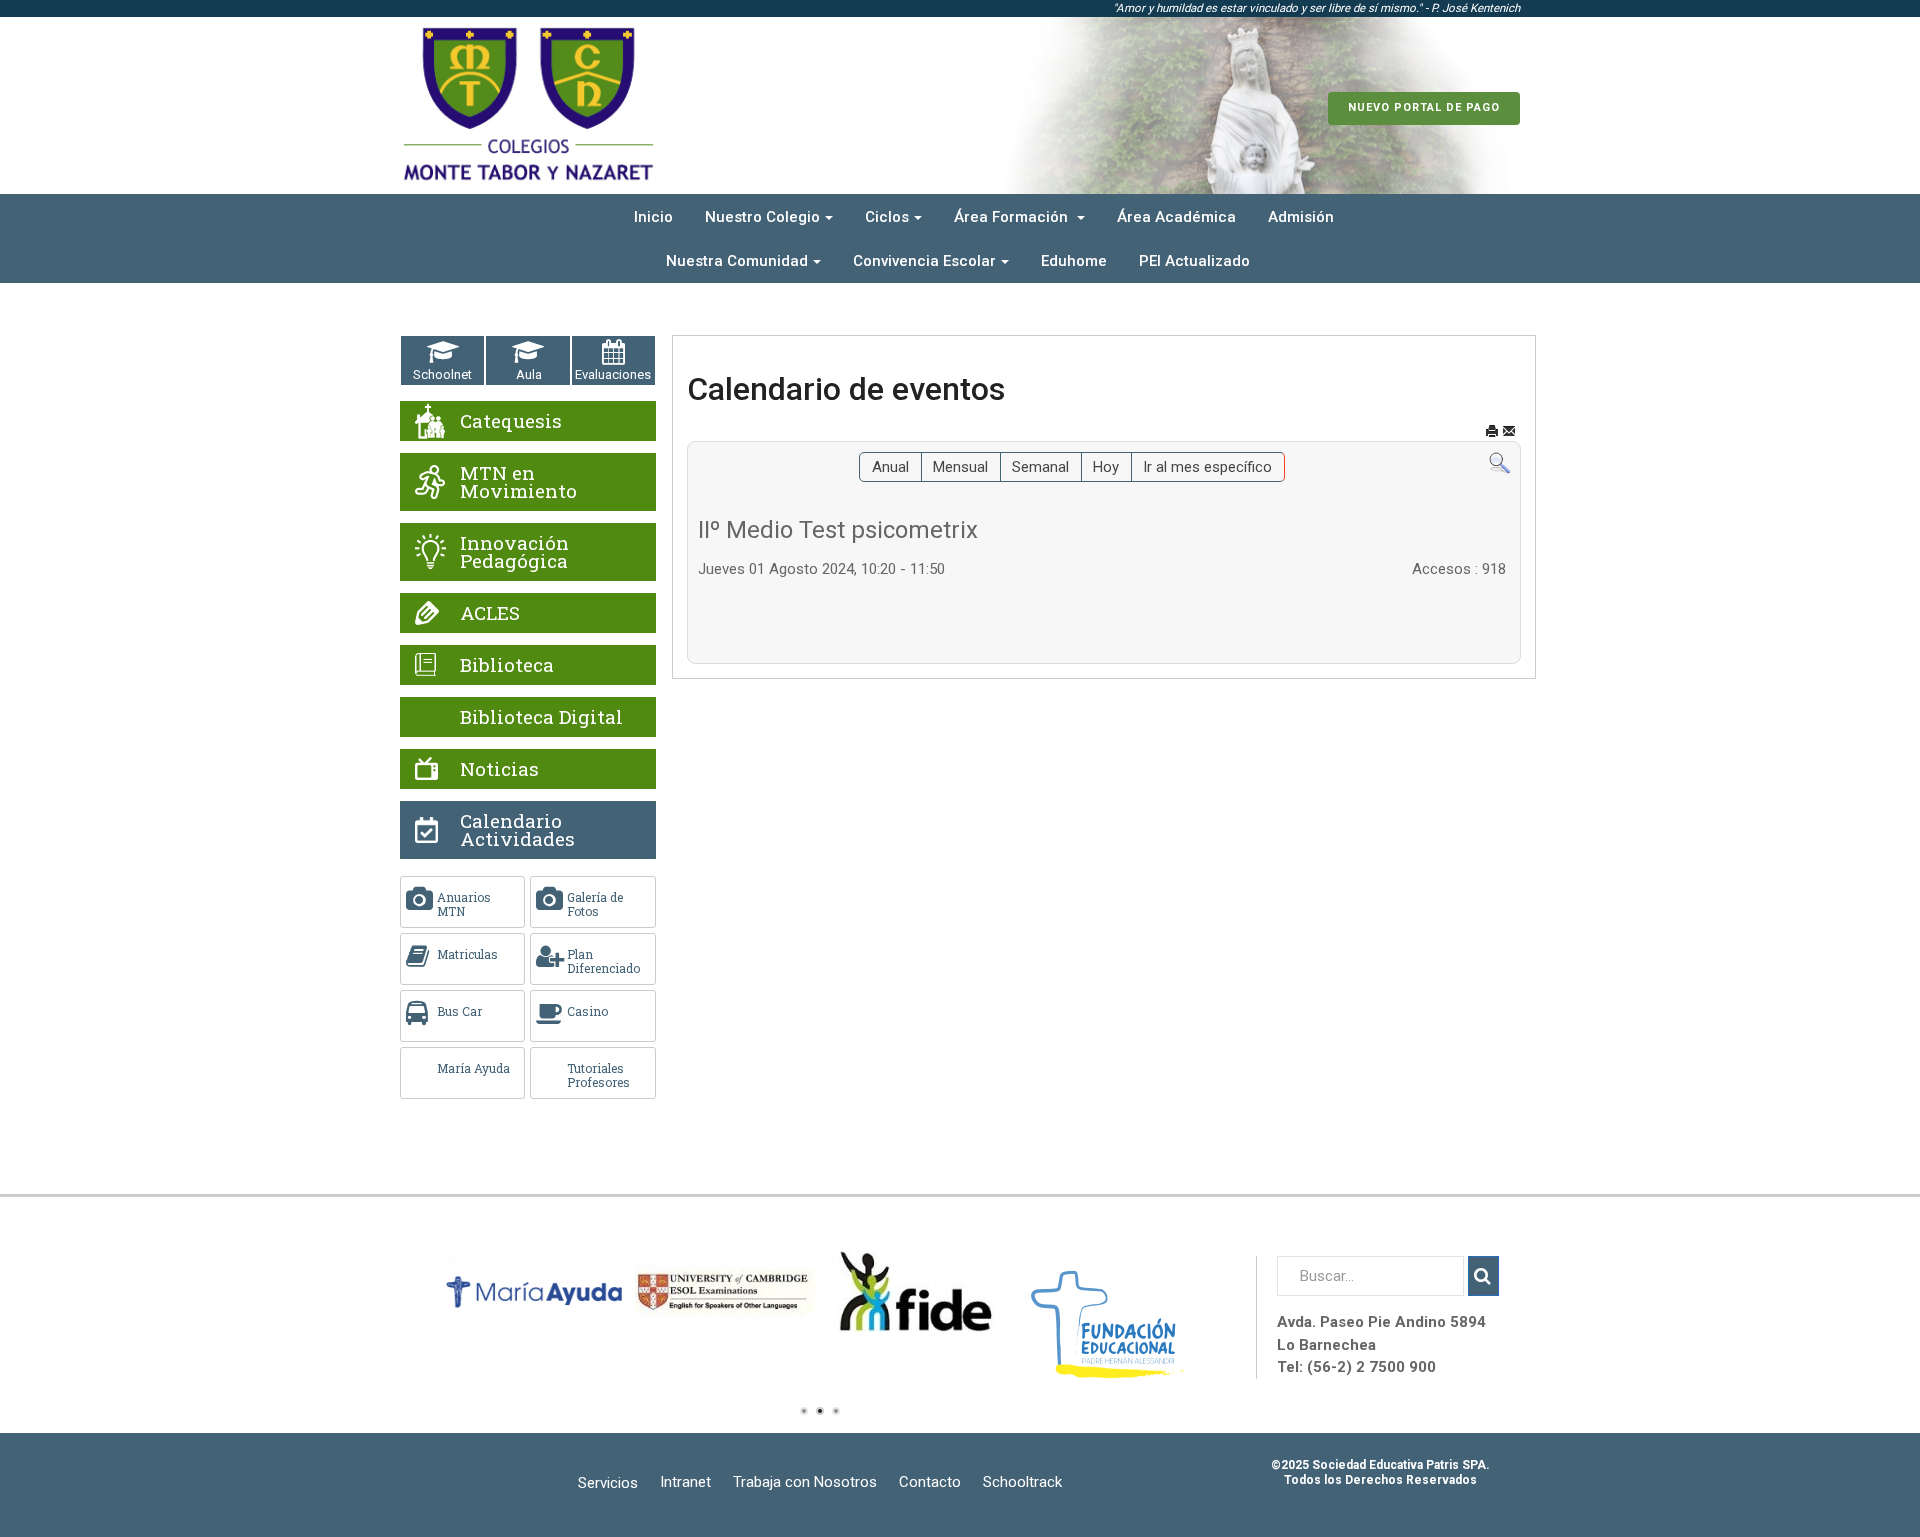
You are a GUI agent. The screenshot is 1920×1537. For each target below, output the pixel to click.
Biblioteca (507, 664)
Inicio (653, 217)
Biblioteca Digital (541, 716)
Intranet (685, 1482)
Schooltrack (1022, 1482)
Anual (890, 467)
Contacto (930, 1482)
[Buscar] (1499, 463)
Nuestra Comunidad (737, 261)
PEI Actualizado (1194, 261)
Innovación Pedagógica (514, 551)
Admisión (1301, 217)
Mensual (960, 467)
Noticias (499, 768)
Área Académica (1176, 217)
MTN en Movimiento (518, 481)
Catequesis (511, 420)
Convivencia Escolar (924, 261)
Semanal (1040, 467)
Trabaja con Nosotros (805, 1482)
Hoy (1106, 467)
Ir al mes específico (1207, 467)
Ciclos (887, 217)
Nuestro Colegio (762, 217)
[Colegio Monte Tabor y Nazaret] (528, 105)
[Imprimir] (1492, 432)
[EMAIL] (1509, 432)
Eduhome (1074, 261)
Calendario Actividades (517, 829)
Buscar (1483, 1276)
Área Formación (1013, 217)
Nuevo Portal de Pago (1424, 107)
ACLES (490, 612)
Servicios (608, 1483)
